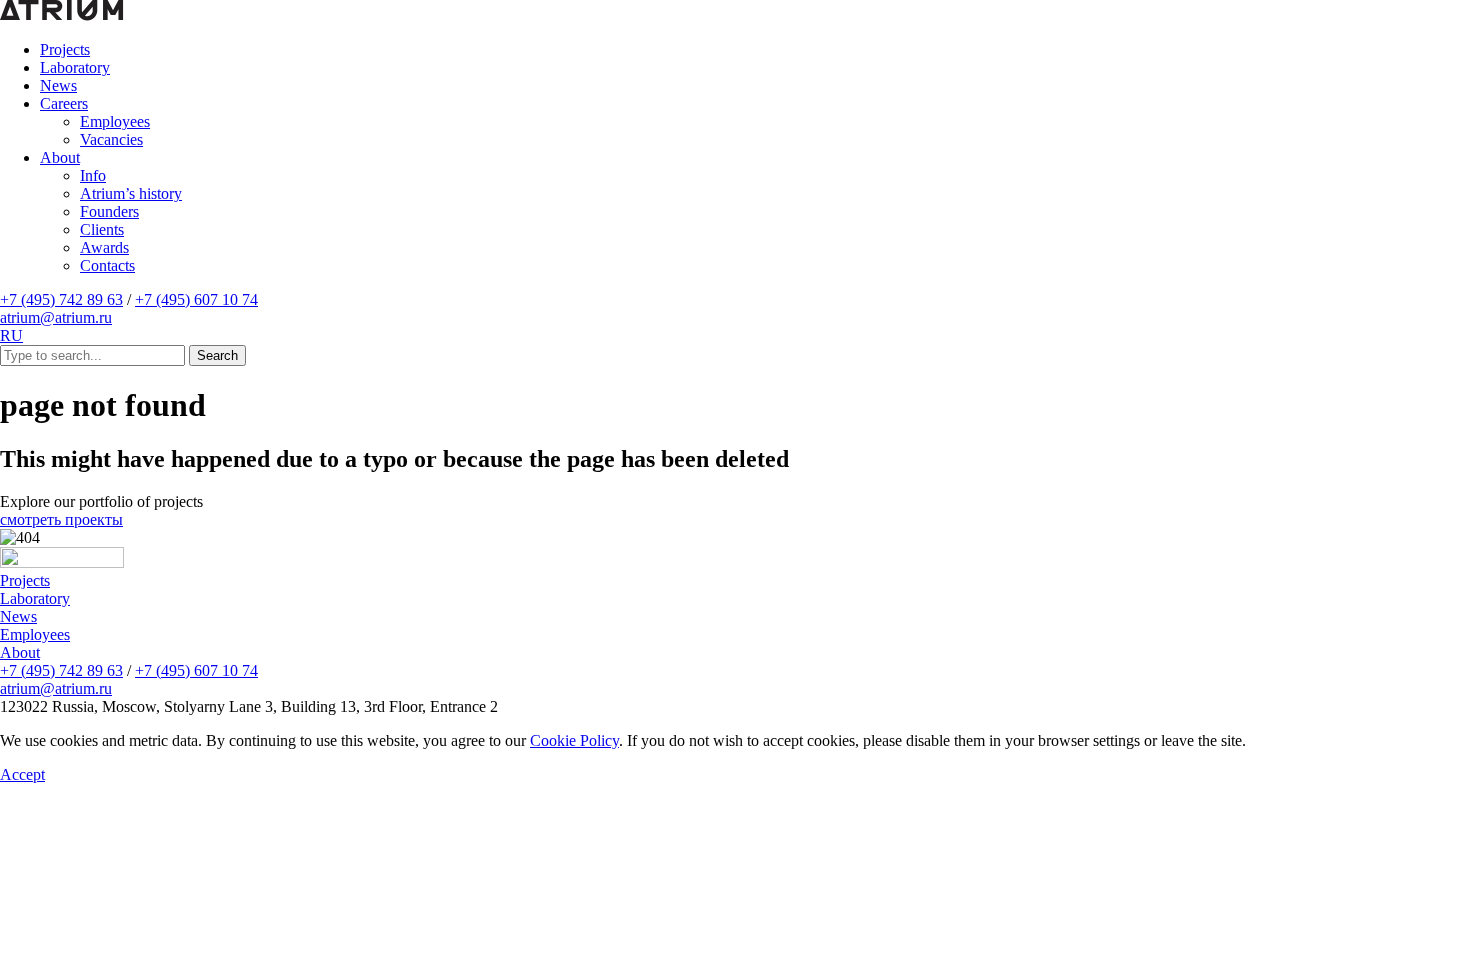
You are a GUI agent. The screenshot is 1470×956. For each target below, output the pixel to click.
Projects (65, 49)
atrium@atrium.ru (56, 317)
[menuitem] (755, 50)
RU (11, 335)
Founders (109, 211)
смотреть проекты (61, 519)
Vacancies (111, 139)
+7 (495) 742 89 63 (61, 299)
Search (217, 355)
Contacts (107, 265)
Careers (64, 103)
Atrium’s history (131, 193)
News (58, 85)
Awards (104, 247)
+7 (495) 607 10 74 (196, 299)
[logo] (62, 15)
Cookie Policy (574, 740)
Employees (115, 121)
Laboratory (75, 67)
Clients (102, 229)
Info (93, 175)
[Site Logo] (62, 562)
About (60, 157)
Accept (22, 774)
